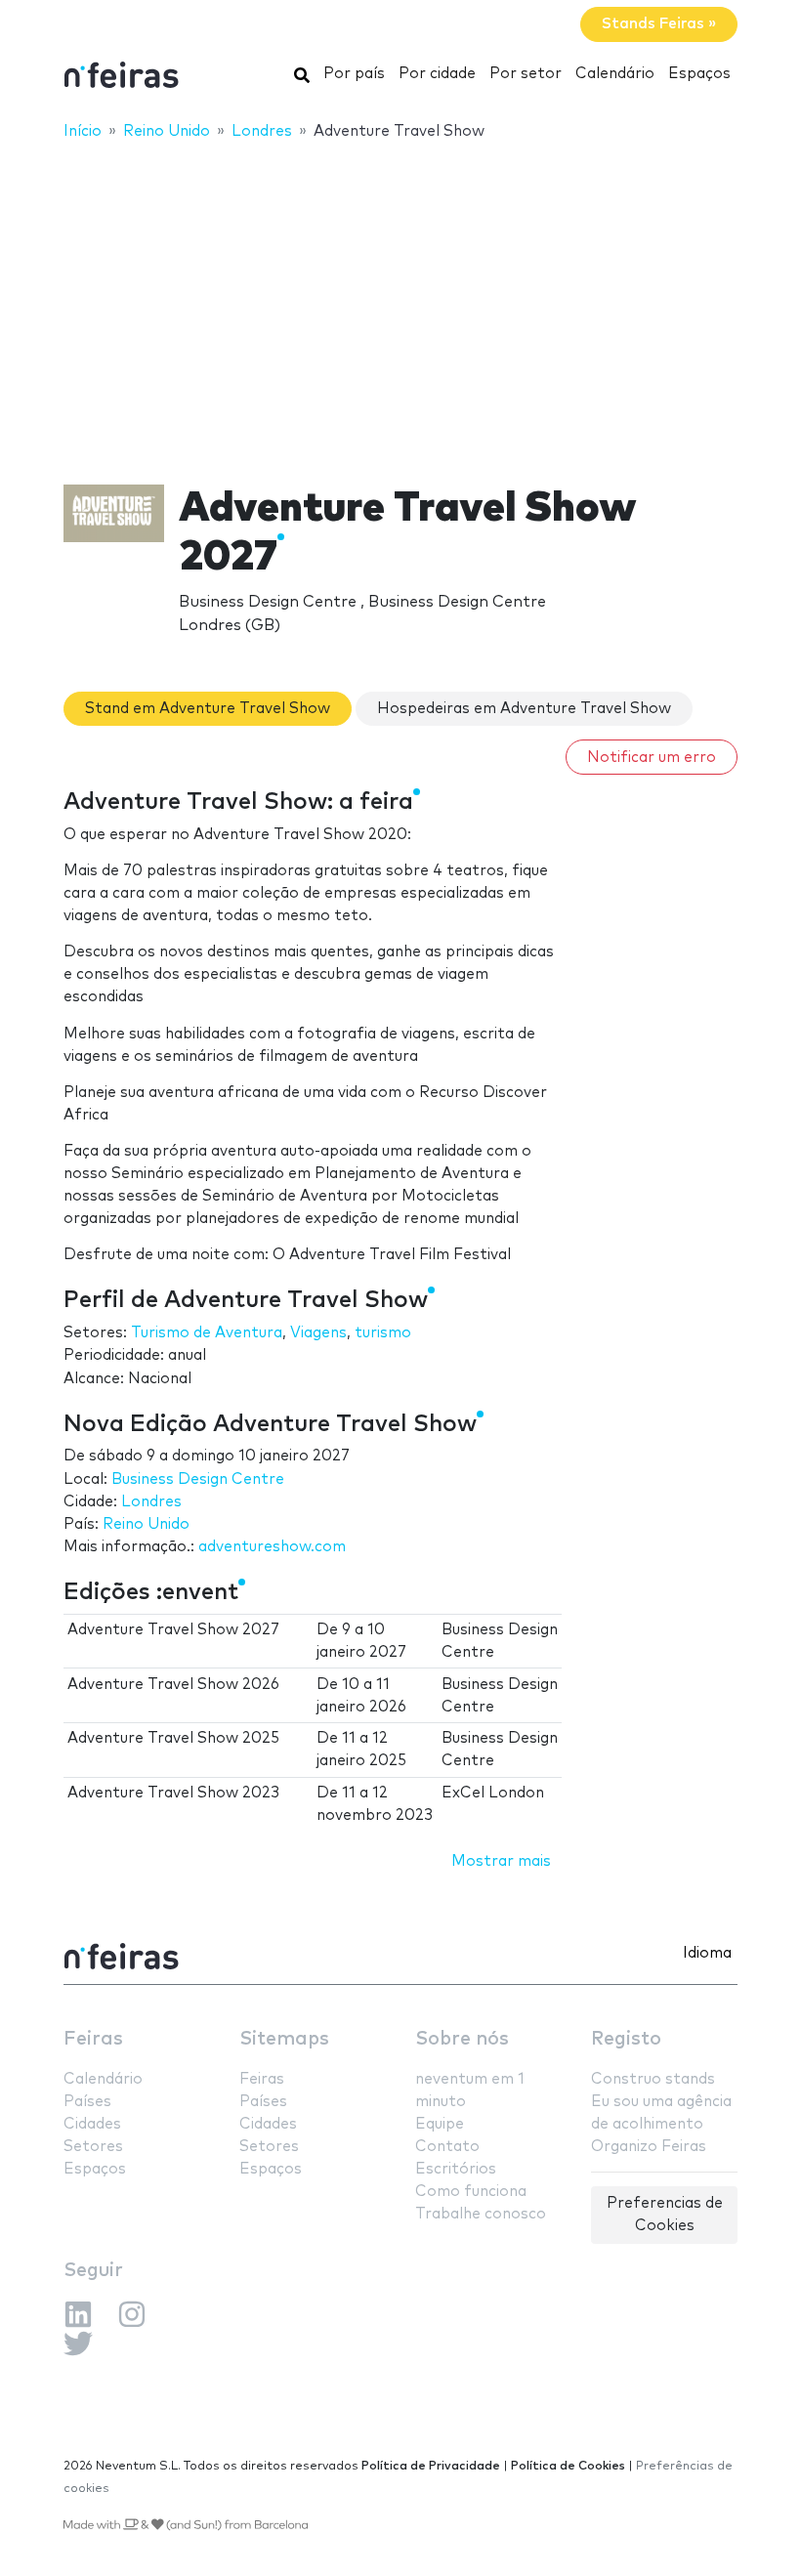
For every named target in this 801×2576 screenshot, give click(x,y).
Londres (151, 1502)
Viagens (318, 1333)
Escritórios (456, 2169)
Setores (93, 2147)
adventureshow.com (272, 1547)
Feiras (93, 2039)
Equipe (440, 2124)
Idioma (707, 1953)
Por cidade (437, 74)
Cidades (92, 2124)
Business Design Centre (198, 1479)
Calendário (615, 74)
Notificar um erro (652, 758)
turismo (383, 1333)
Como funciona (471, 2192)
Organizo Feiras (649, 2147)
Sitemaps (284, 2039)
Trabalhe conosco (481, 2214)
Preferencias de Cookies (665, 2215)
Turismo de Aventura (207, 1333)
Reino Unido (146, 1524)
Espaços (699, 74)
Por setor (526, 74)
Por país (354, 74)
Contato (447, 2147)
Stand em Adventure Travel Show (208, 709)
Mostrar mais (501, 1861)
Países (87, 2102)
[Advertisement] (400, 300)
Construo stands (653, 2079)
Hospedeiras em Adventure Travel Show (524, 709)
